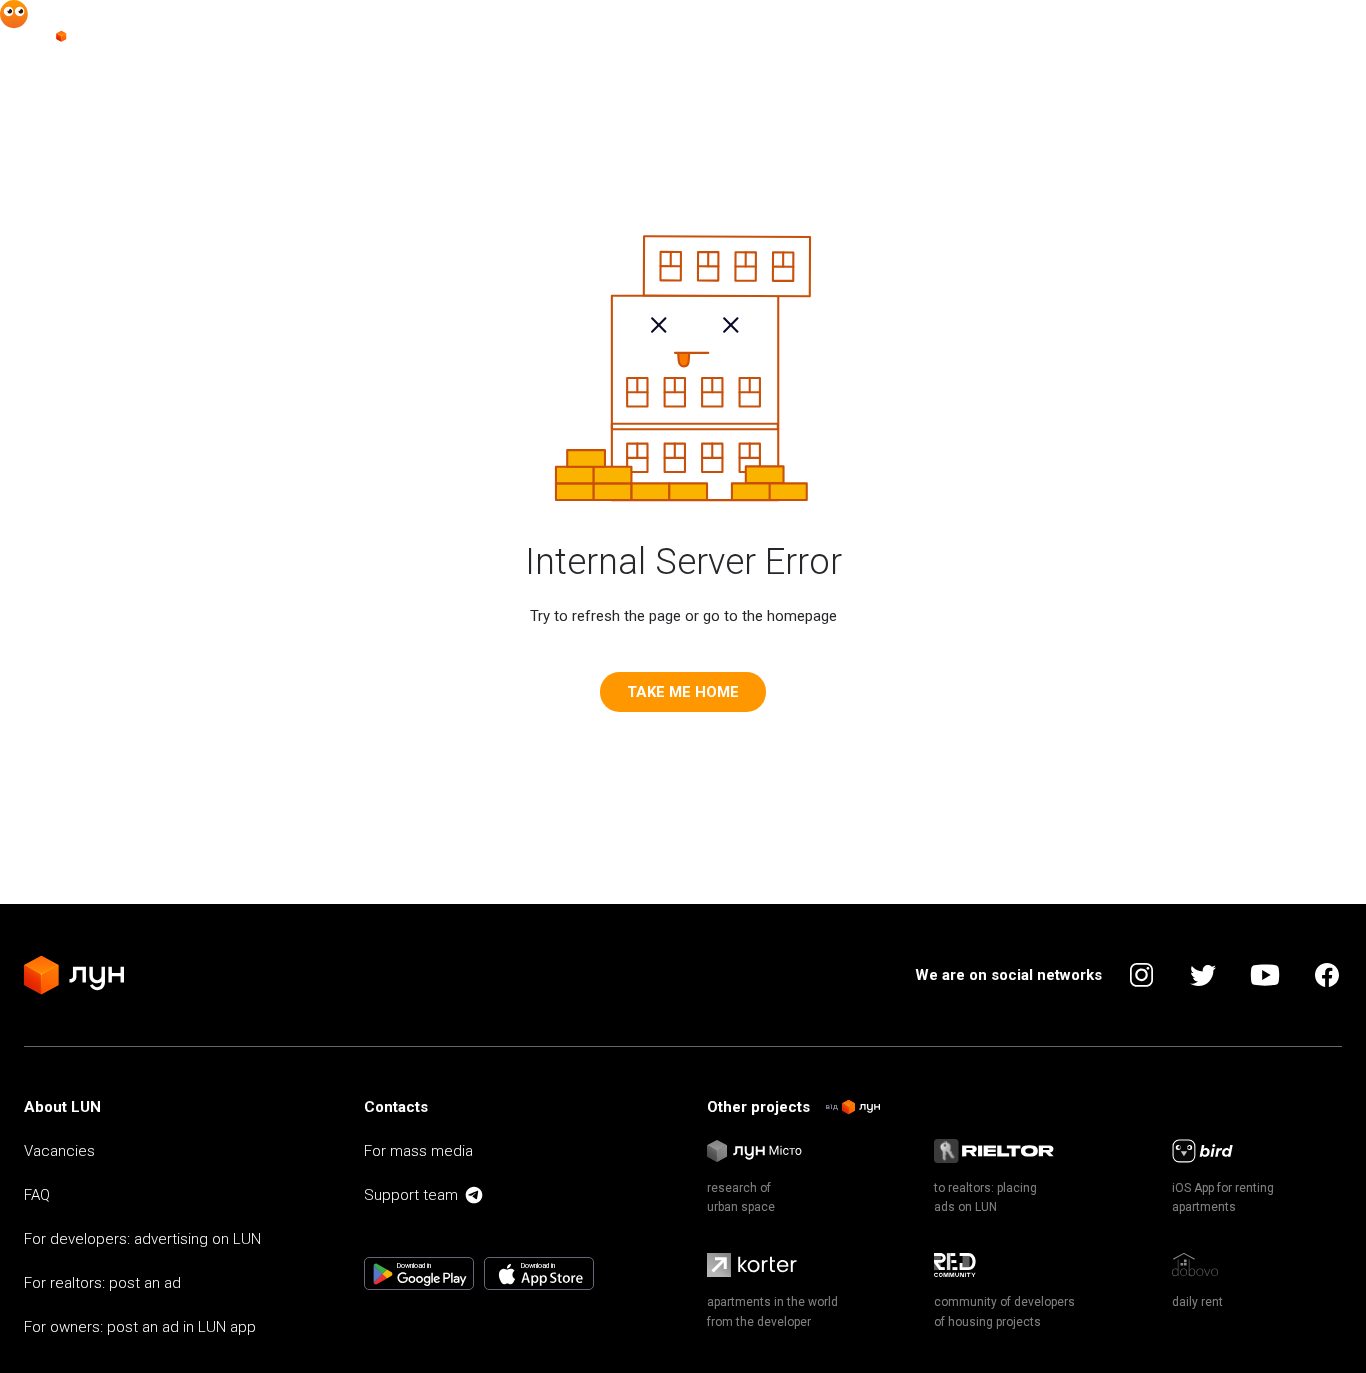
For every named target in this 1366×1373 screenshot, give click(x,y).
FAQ (37, 1195)
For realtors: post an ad (102, 1283)
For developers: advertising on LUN (142, 1239)
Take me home (683, 692)
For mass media (418, 1151)
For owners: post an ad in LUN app (140, 1327)
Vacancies (59, 1151)
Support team (411, 1195)
